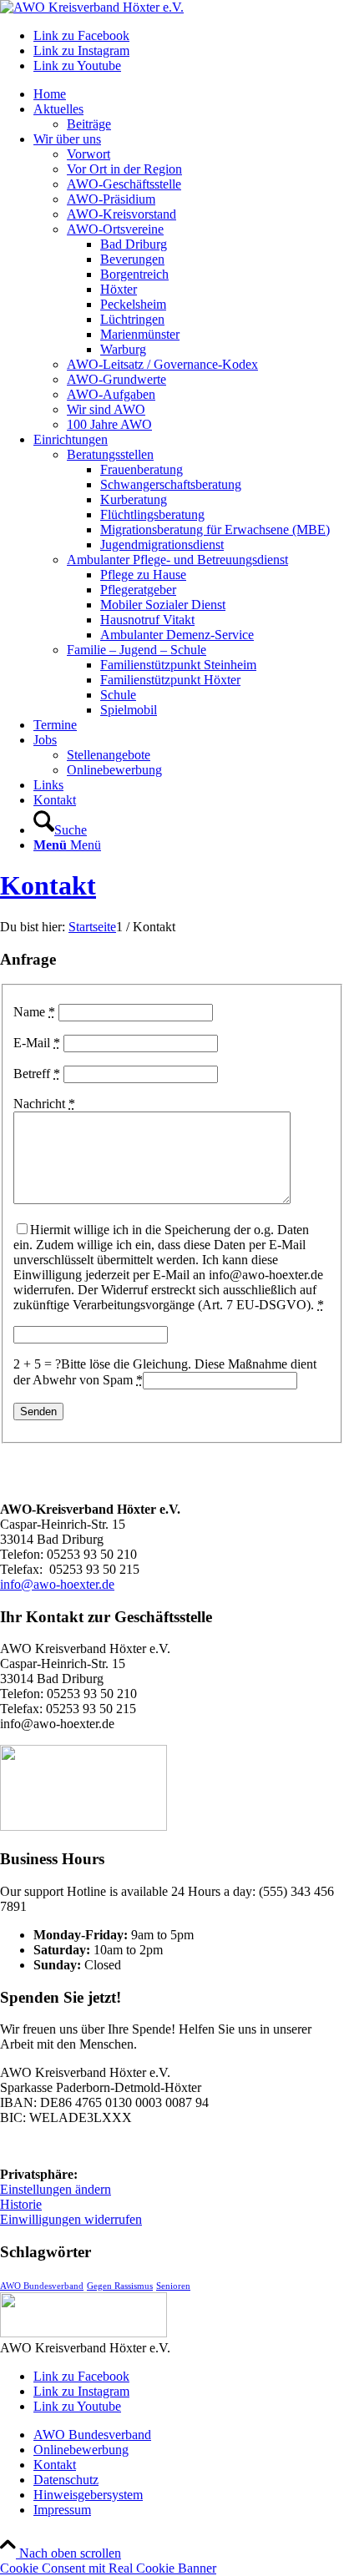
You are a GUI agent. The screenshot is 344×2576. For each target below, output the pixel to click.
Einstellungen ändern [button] (56, 2189)
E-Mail (37, 1043)
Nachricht (44, 1104)
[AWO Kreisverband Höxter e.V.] (92, 7)
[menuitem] (189, 94)
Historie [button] (21, 2204)
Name (34, 1012)
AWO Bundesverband (42, 2286)
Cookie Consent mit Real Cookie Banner (108, 2568)
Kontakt (48, 885)
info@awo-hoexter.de (57, 1584)
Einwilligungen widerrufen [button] (71, 2219)
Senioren (173, 2286)
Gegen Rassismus (120, 2286)
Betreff (37, 1074)
